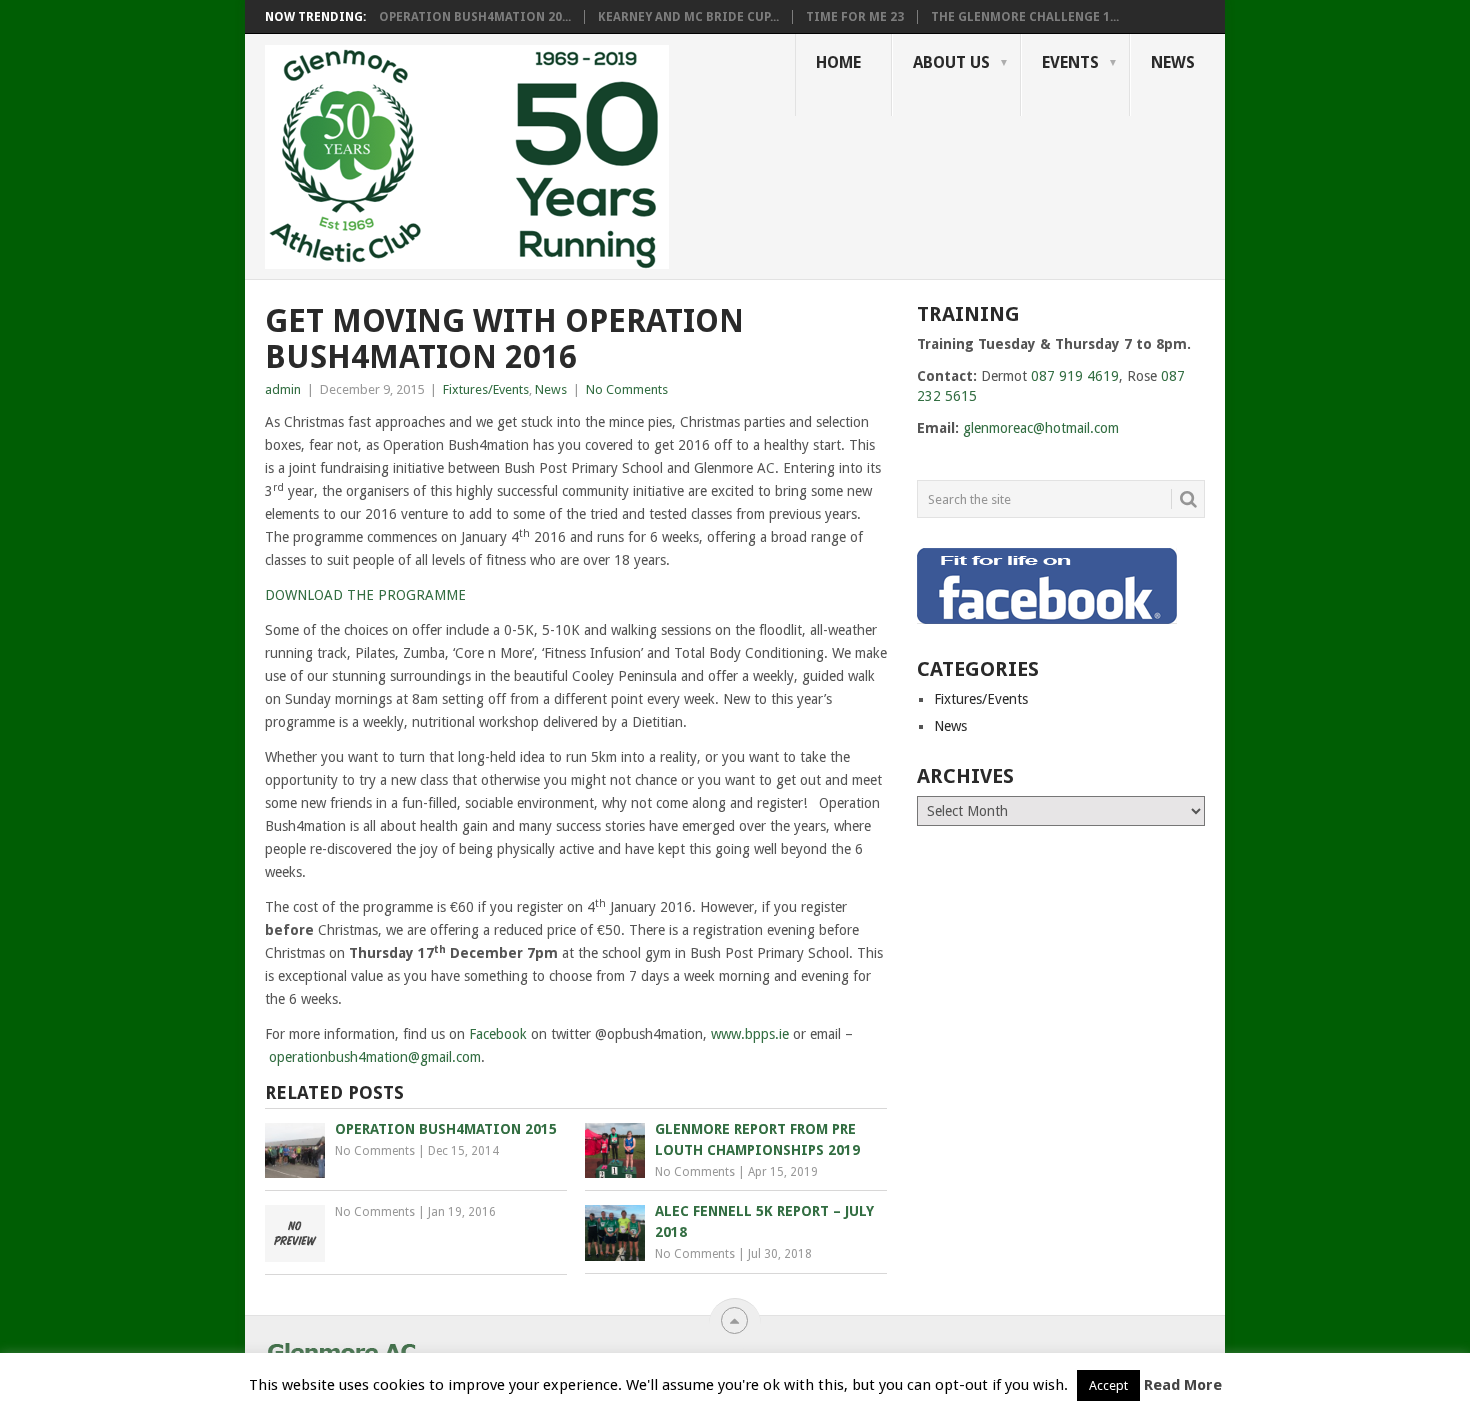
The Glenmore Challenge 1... (1025, 17)
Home (838, 62)
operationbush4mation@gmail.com (375, 1057)
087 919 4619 (1075, 376)
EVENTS (1070, 62)
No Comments (627, 389)
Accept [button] (1108, 1385)
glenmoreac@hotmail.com (1041, 428)
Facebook (498, 1034)
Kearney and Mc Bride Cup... (688, 17)
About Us (951, 62)
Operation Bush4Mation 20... (475, 17)
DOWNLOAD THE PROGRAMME (365, 595)
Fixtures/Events (486, 389)
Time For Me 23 (855, 17)
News (1173, 62)
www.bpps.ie (750, 1034)
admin (283, 389)
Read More (1183, 1385)
